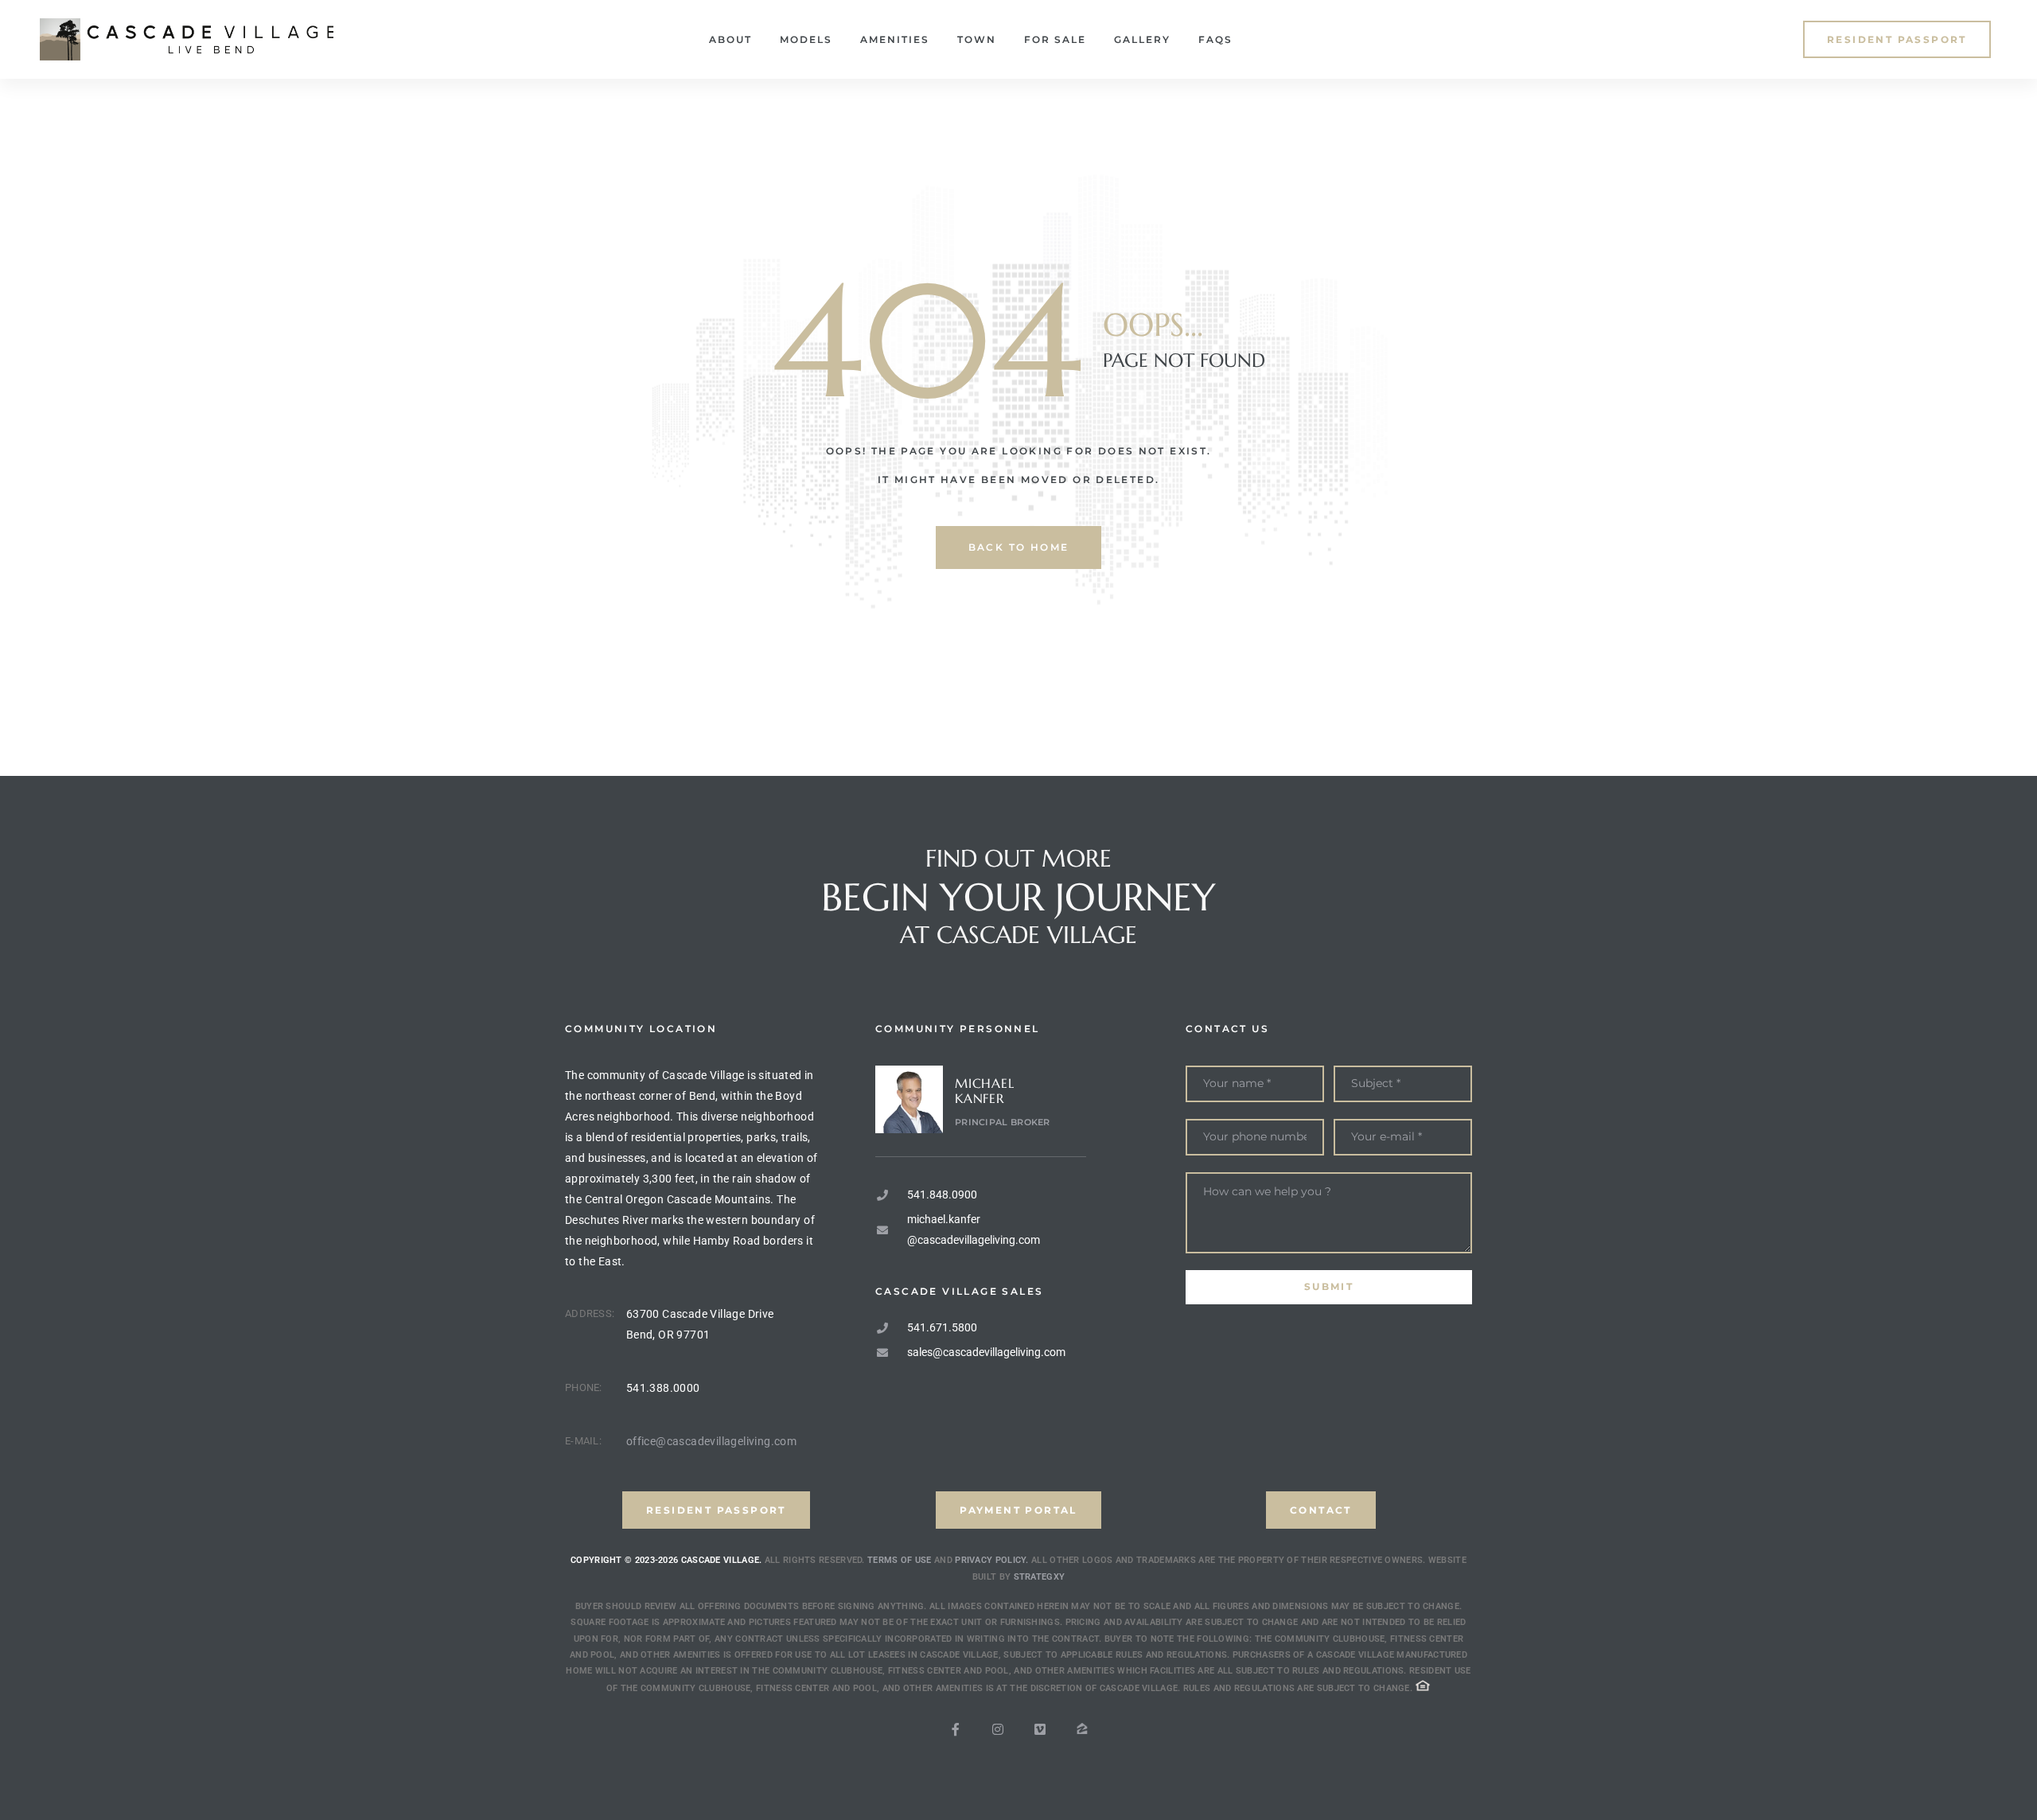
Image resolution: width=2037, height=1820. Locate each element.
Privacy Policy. (992, 1560)
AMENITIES (895, 39)
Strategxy (1040, 1577)
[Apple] (1082, 1729)
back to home (1019, 547)
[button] (1897, 39)
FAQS (1215, 39)
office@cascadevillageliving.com (711, 1441)
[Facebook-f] (956, 1729)
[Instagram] (998, 1729)
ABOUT (730, 39)
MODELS (806, 39)
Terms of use (900, 1560)
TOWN (977, 39)
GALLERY (1142, 39)
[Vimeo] (1040, 1729)
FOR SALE (1055, 39)
